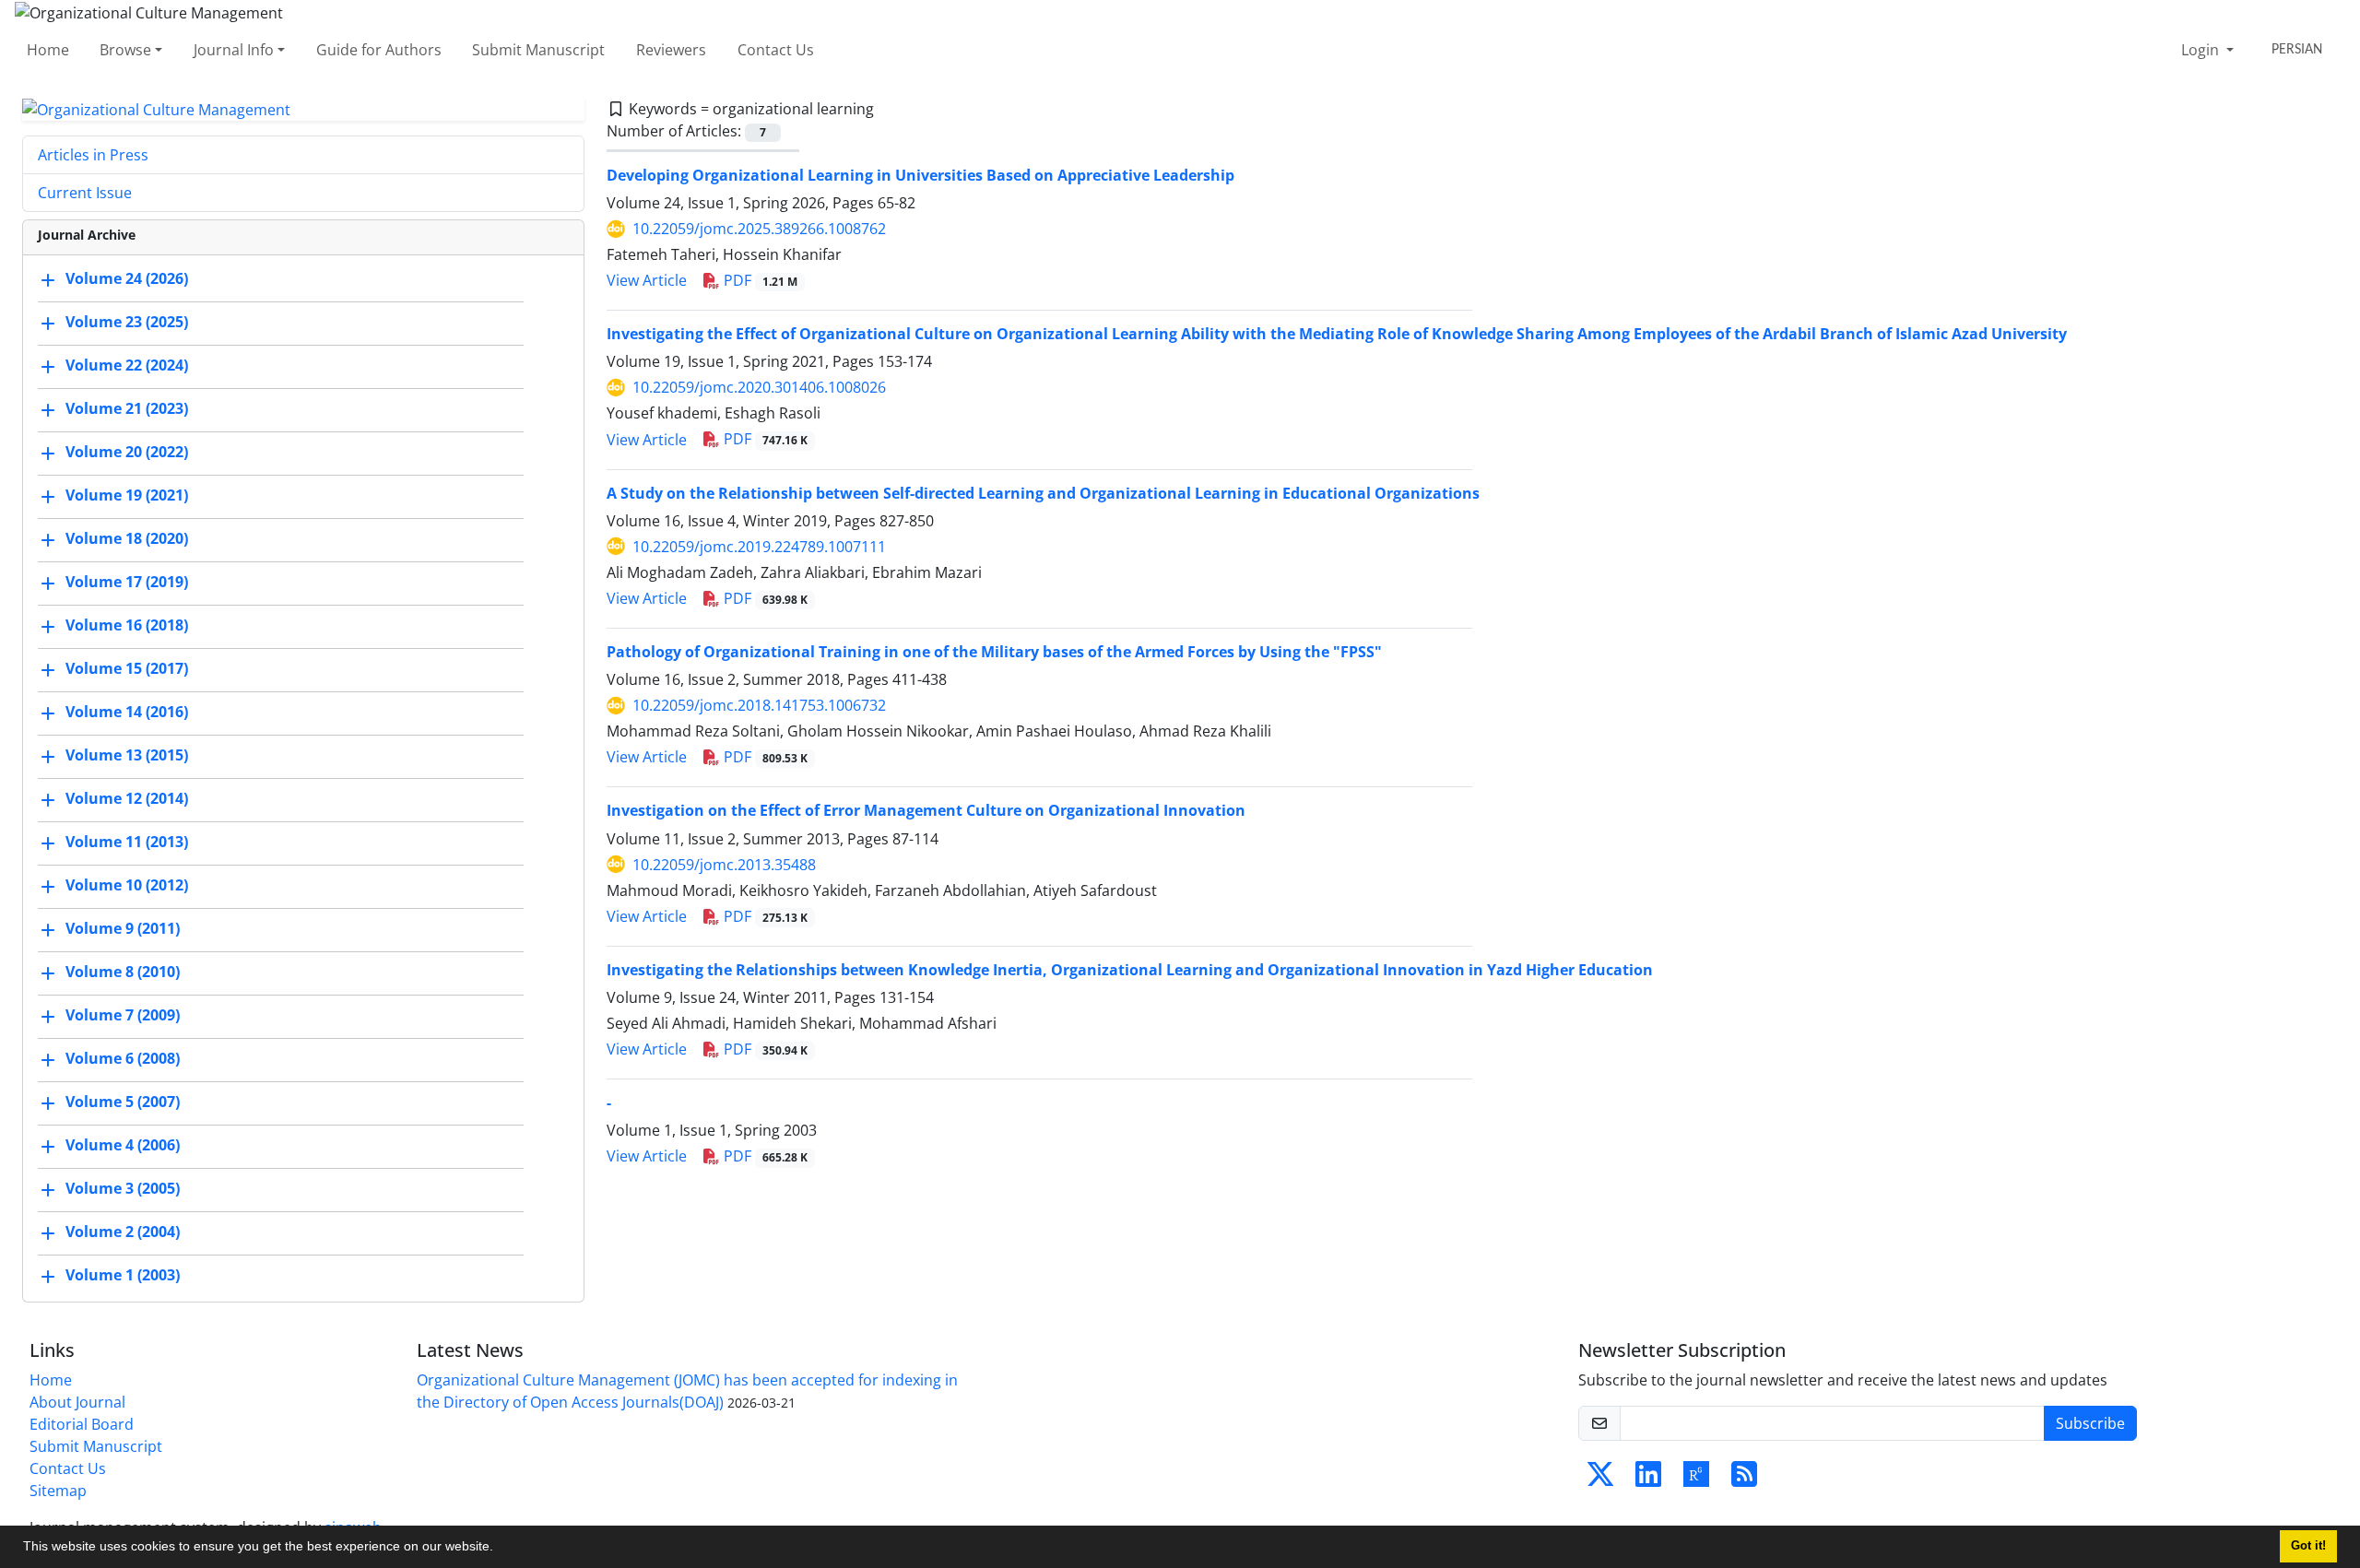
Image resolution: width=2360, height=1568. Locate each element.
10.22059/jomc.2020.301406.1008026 (759, 387)
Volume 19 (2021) (127, 496)
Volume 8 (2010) (123, 973)
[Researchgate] (1696, 1480)
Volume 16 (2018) (127, 626)
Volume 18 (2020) (127, 539)
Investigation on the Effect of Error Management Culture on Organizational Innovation (926, 810)
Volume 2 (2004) (123, 1232)
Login (2202, 50)
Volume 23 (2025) (127, 323)
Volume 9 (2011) (123, 929)
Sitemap (58, 1491)
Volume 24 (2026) (127, 279)
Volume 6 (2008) (123, 1059)
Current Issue (85, 193)
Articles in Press (93, 155)
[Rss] (1744, 1480)
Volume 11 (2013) (127, 843)
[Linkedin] (1648, 1480)
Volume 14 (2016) (127, 713)
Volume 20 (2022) (127, 453)
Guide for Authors (379, 50)
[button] (500, 1549)
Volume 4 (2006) (123, 1146)
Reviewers (671, 50)
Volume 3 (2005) (123, 1189)
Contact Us (776, 50)
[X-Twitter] (1600, 1480)
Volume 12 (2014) (127, 799)
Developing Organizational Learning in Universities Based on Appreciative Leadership (920, 175)
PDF (759, 280)
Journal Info (234, 50)
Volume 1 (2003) (123, 1276)
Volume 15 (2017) (127, 669)
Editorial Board (82, 1424)
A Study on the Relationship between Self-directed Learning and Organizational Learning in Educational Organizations (1043, 493)
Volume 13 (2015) (127, 756)
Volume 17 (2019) (127, 583)
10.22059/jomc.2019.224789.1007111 (759, 547)
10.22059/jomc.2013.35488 (724, 865)
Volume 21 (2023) (127, 409)
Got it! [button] (2308, 1546)
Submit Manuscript (538, 50)
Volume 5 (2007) (123, 1102)
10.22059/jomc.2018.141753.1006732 (759, 705)
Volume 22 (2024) (127, 366)
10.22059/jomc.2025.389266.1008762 (759, 229)
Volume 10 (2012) (127, 886)
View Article (647, 280)
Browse (125, 50)
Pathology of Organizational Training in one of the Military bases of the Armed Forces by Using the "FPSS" (994, 652)
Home (48, 50)
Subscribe (2090, 1423)
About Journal (77, 1402)
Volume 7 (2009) (123, 1016)
